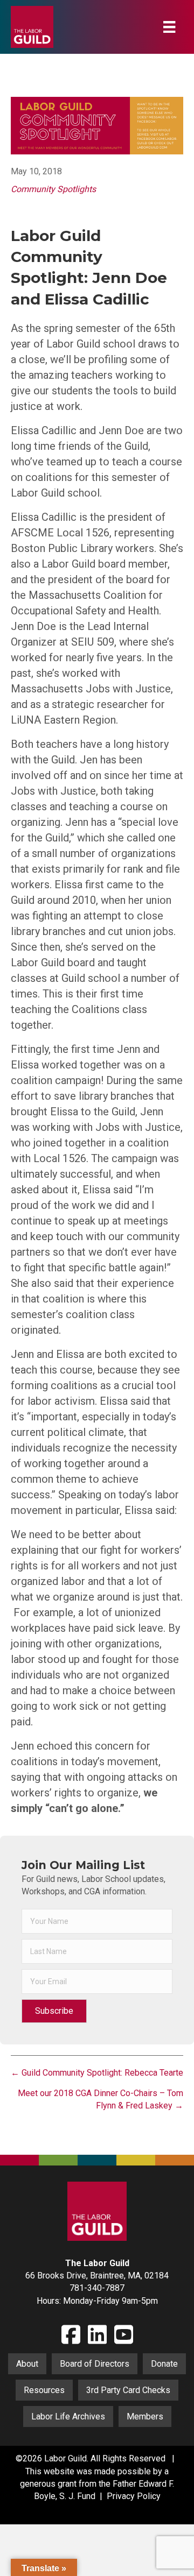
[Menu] (169, 27)
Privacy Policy (134, 2496)
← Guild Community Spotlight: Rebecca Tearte (97, 2073)
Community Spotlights (53, 189)
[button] (54, 2011)
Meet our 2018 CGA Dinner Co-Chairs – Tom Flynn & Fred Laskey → (101, 2099)
